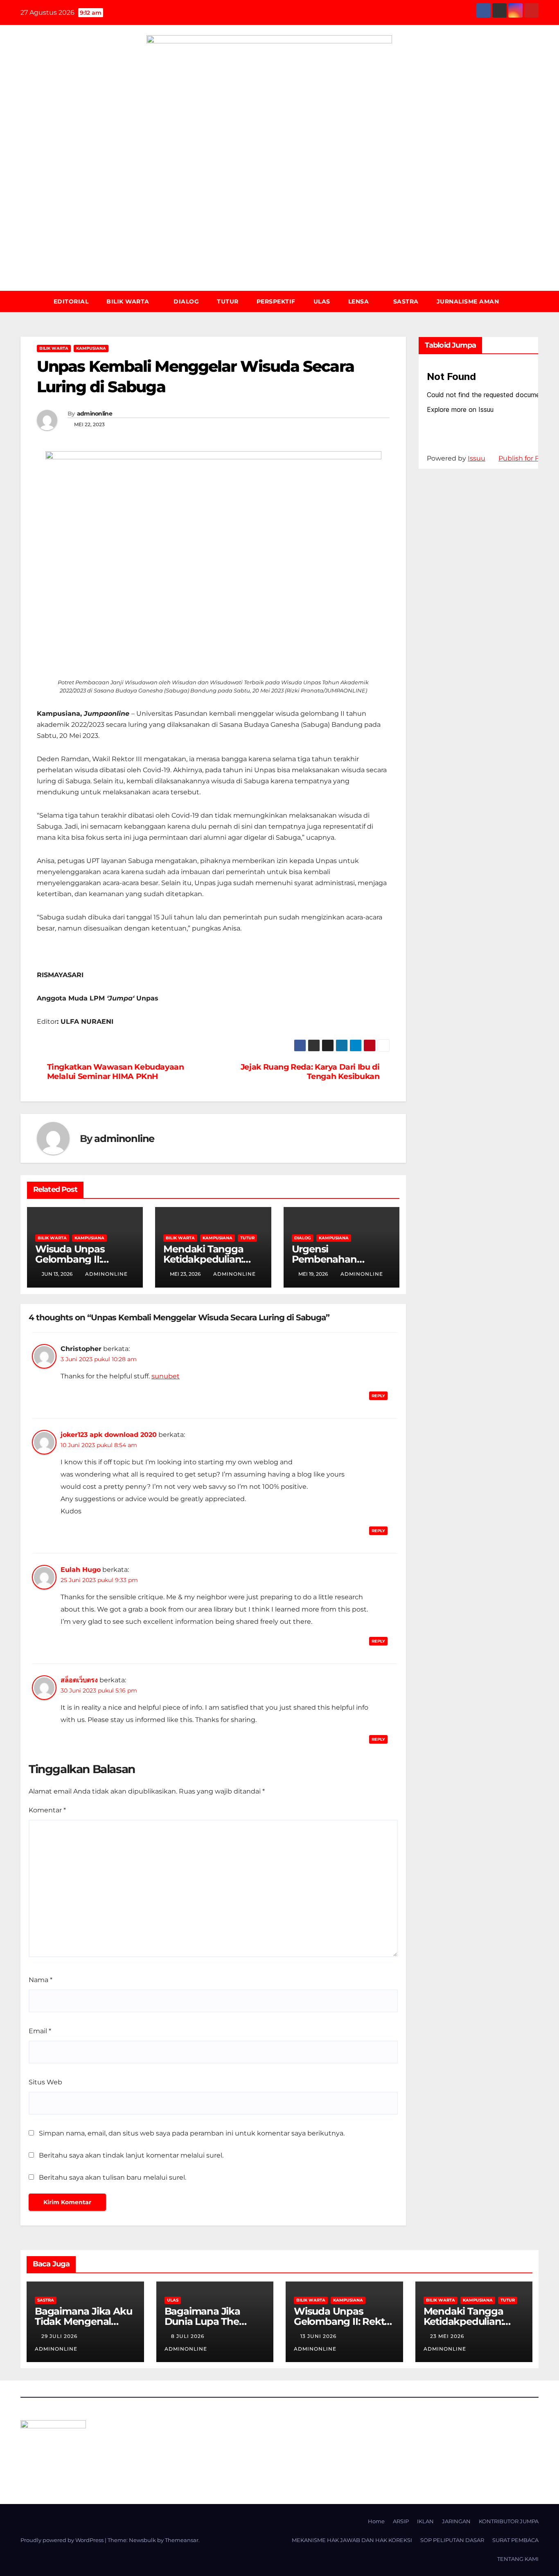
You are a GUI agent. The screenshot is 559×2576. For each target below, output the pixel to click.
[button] (536, 301)
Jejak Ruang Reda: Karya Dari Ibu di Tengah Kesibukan (310, 1072)
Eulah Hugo (81, 1570)
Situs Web (45, 2082)
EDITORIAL (71, 301)
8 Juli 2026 (188, 2336)
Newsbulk (142, 2540)
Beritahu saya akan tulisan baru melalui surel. (113, 2177)
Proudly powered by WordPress (63, 2540)
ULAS (322, 301)
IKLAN (425, 2521)
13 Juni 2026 (319, 2336)
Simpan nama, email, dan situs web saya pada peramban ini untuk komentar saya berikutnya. (192, 2133)
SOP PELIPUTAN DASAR (452, 2540)
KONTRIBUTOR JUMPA (509, 2521)
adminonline (95, 414)
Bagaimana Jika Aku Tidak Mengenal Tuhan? (83, 2321)
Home (376, 2521)
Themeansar (182, 2540)
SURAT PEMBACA (515, 2540)
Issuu (477, 458)
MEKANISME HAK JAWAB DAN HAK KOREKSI (352, 2540)
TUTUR (228, 301)
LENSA (360, 301)
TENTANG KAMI (518, 2559)
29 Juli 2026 (60, 2336)
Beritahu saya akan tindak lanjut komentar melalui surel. (131, 2155)
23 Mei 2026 (448, 2336)
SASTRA (406, 301)
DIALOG (186, 301)
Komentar (47, 1810)
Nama (41, 1980)
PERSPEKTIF (276, 301)
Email (40, 2031)
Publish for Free (524, 458)
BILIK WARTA (129, 301)
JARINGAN (456, 2521)
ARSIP (401, 2521)
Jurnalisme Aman (468, 301)
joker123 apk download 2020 (109, 1435)
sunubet (166, 1376)
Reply (378, 1396)
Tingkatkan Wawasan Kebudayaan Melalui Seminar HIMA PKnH (116, 1072)
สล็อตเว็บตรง (79, 1680)
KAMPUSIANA (91, 348)
